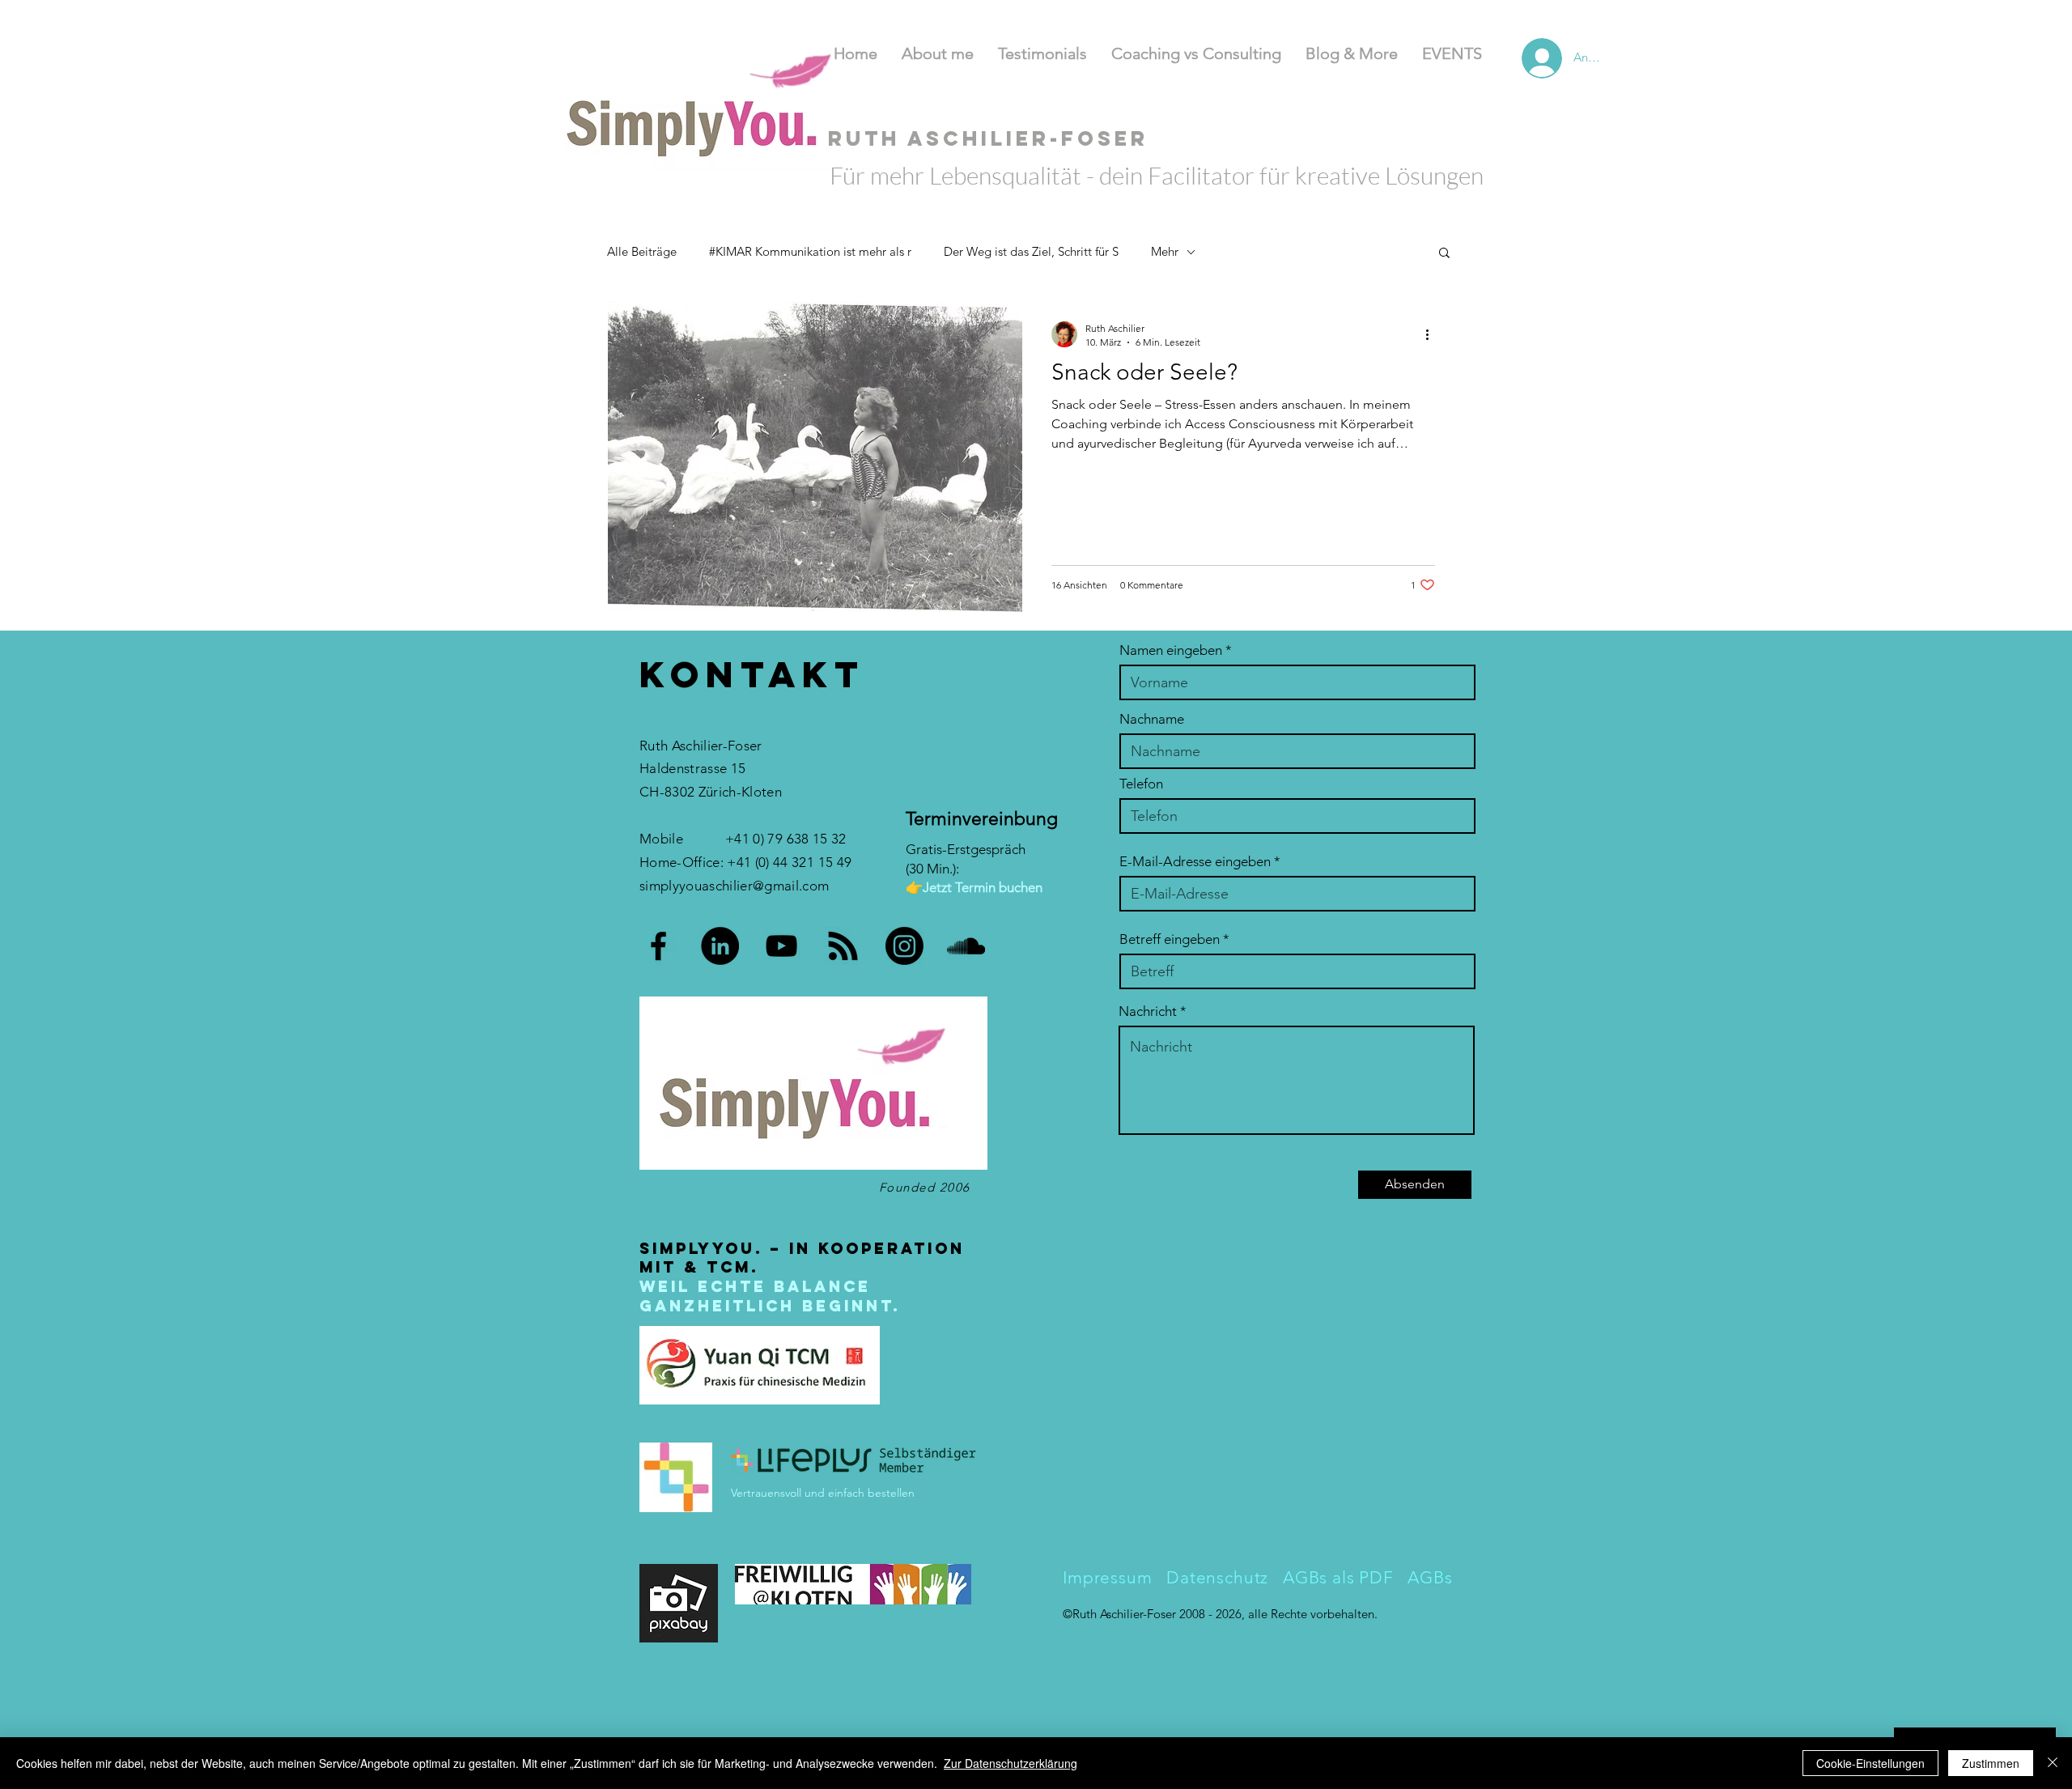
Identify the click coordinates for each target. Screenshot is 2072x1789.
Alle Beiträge (642, 251)
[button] (1444, 254)
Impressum (1108, 1577)
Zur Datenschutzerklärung (1011, 1763)
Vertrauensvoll (768, 1493)
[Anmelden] (1522, 58)
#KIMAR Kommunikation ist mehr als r (810, 251)
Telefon (1141, 784)
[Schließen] (2053, 1763)
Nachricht (1148, 1011)
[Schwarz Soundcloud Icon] (966, 946)
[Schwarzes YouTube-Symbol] (781, 946)
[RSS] (843, 946)
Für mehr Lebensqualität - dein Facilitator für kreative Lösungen (1157, 175)
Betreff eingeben (1170, 939)
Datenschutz (1215, 1577)
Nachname (1152, 719)
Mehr (1165, 251)
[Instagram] (904, 946)
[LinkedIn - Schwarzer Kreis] (720, 946)
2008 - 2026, (1214, 1614)
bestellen (891, 1493)
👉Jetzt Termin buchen (974, 887)
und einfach (834, 1493)
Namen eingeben (1171, 650)
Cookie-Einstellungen (1870, 1763)
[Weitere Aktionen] (1433, 334)
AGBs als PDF (1341, 1577)
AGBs (1430, 1577)
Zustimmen (1991, 1763)
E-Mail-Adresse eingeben (1195, 862)
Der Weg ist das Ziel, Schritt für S (1031, 251)
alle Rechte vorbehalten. (1313, 1614)
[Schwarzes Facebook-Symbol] (658, 946)
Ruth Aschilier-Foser (1126, 1614)
